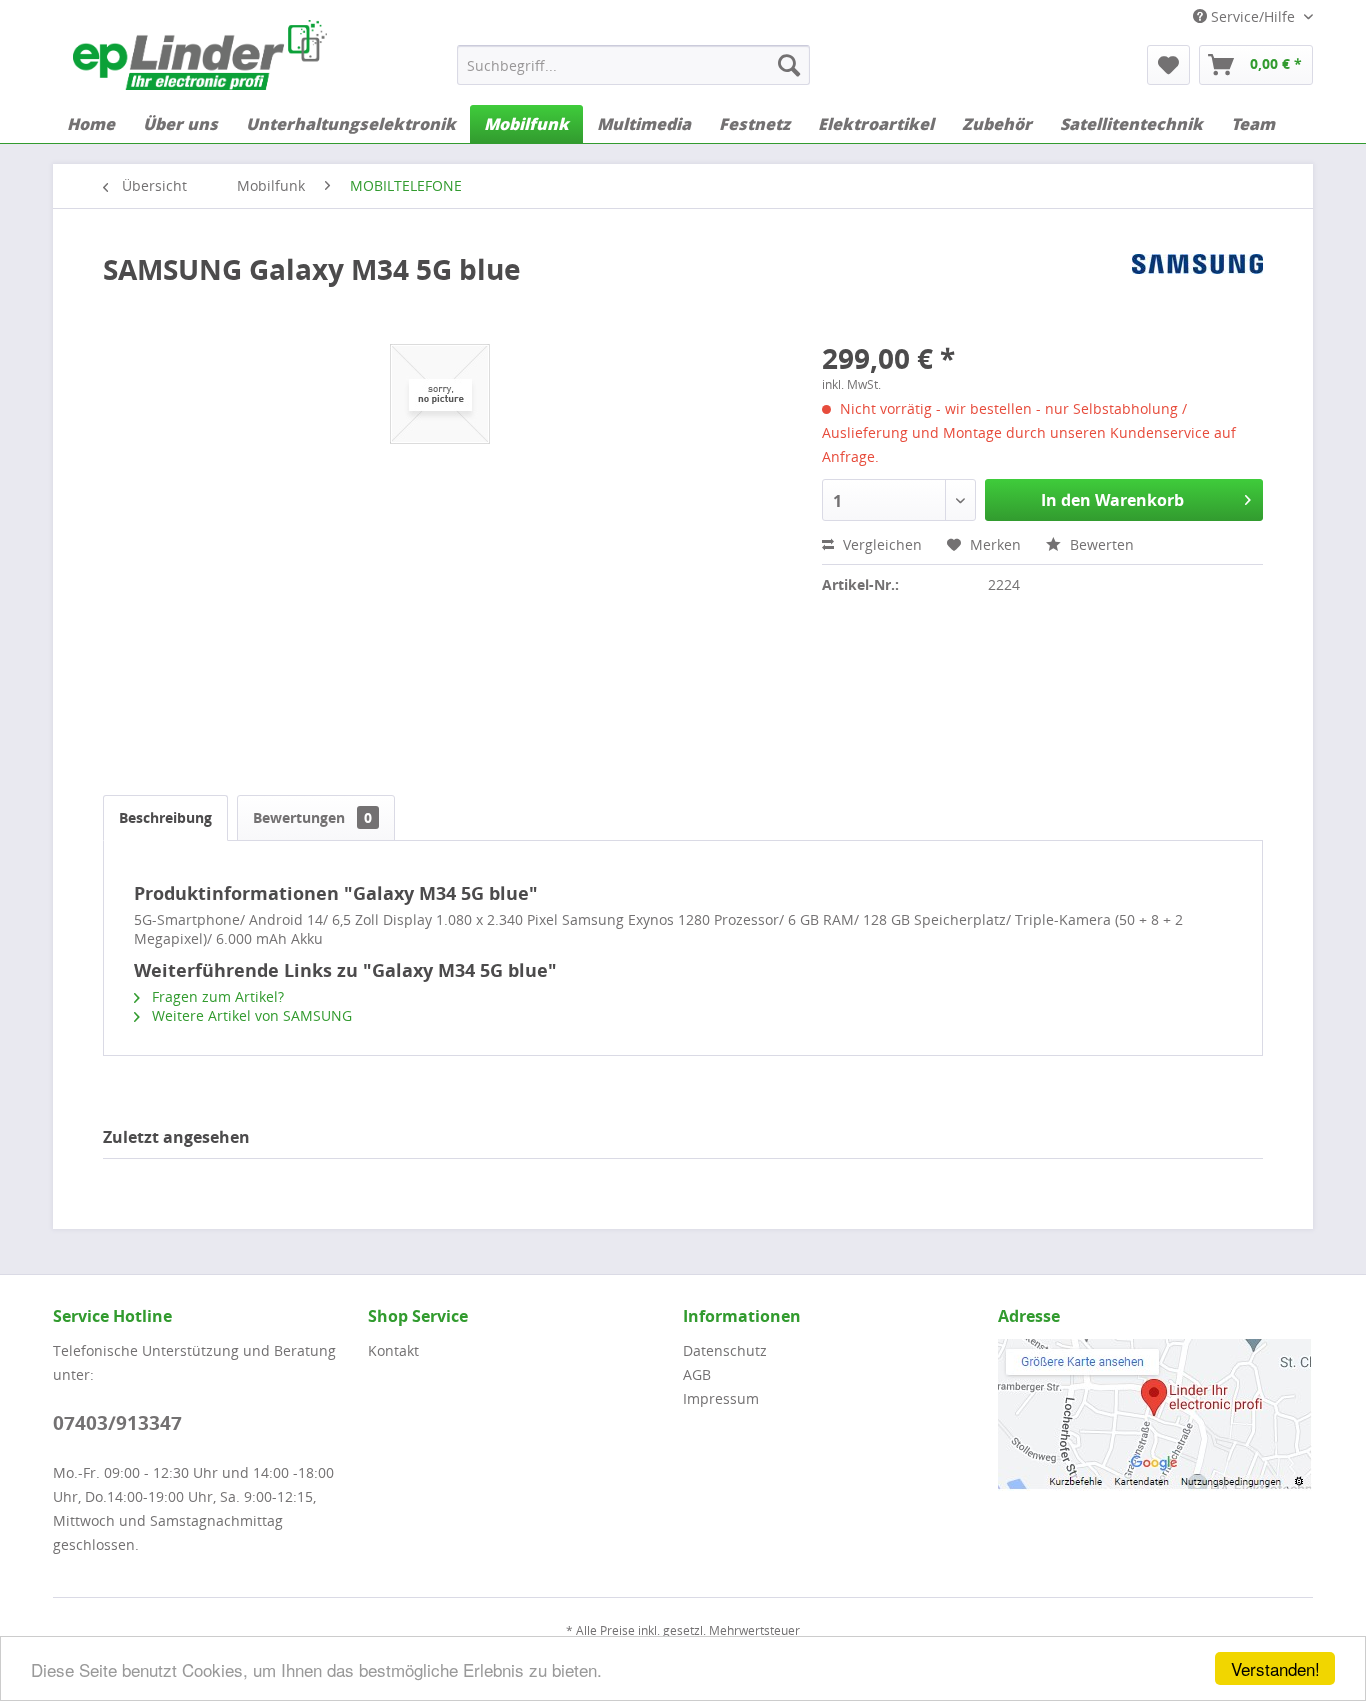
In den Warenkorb (1112, 500)
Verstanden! (1275, 1668)
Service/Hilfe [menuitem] (1253, 16)
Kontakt (393, 1350)
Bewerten (1100, 544)
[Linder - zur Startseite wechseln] (200, 55)
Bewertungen (312, 817)
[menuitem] (633, 65)
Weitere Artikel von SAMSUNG (250, 1015)
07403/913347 (117, 1423)
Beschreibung (165, 817)
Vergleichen (880, 544)
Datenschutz (725, 1350)
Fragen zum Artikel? (216, 996)
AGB (697, 1374)
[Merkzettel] (1168, 65)
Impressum (721, 1398)
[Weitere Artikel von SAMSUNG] (1197, 289)
